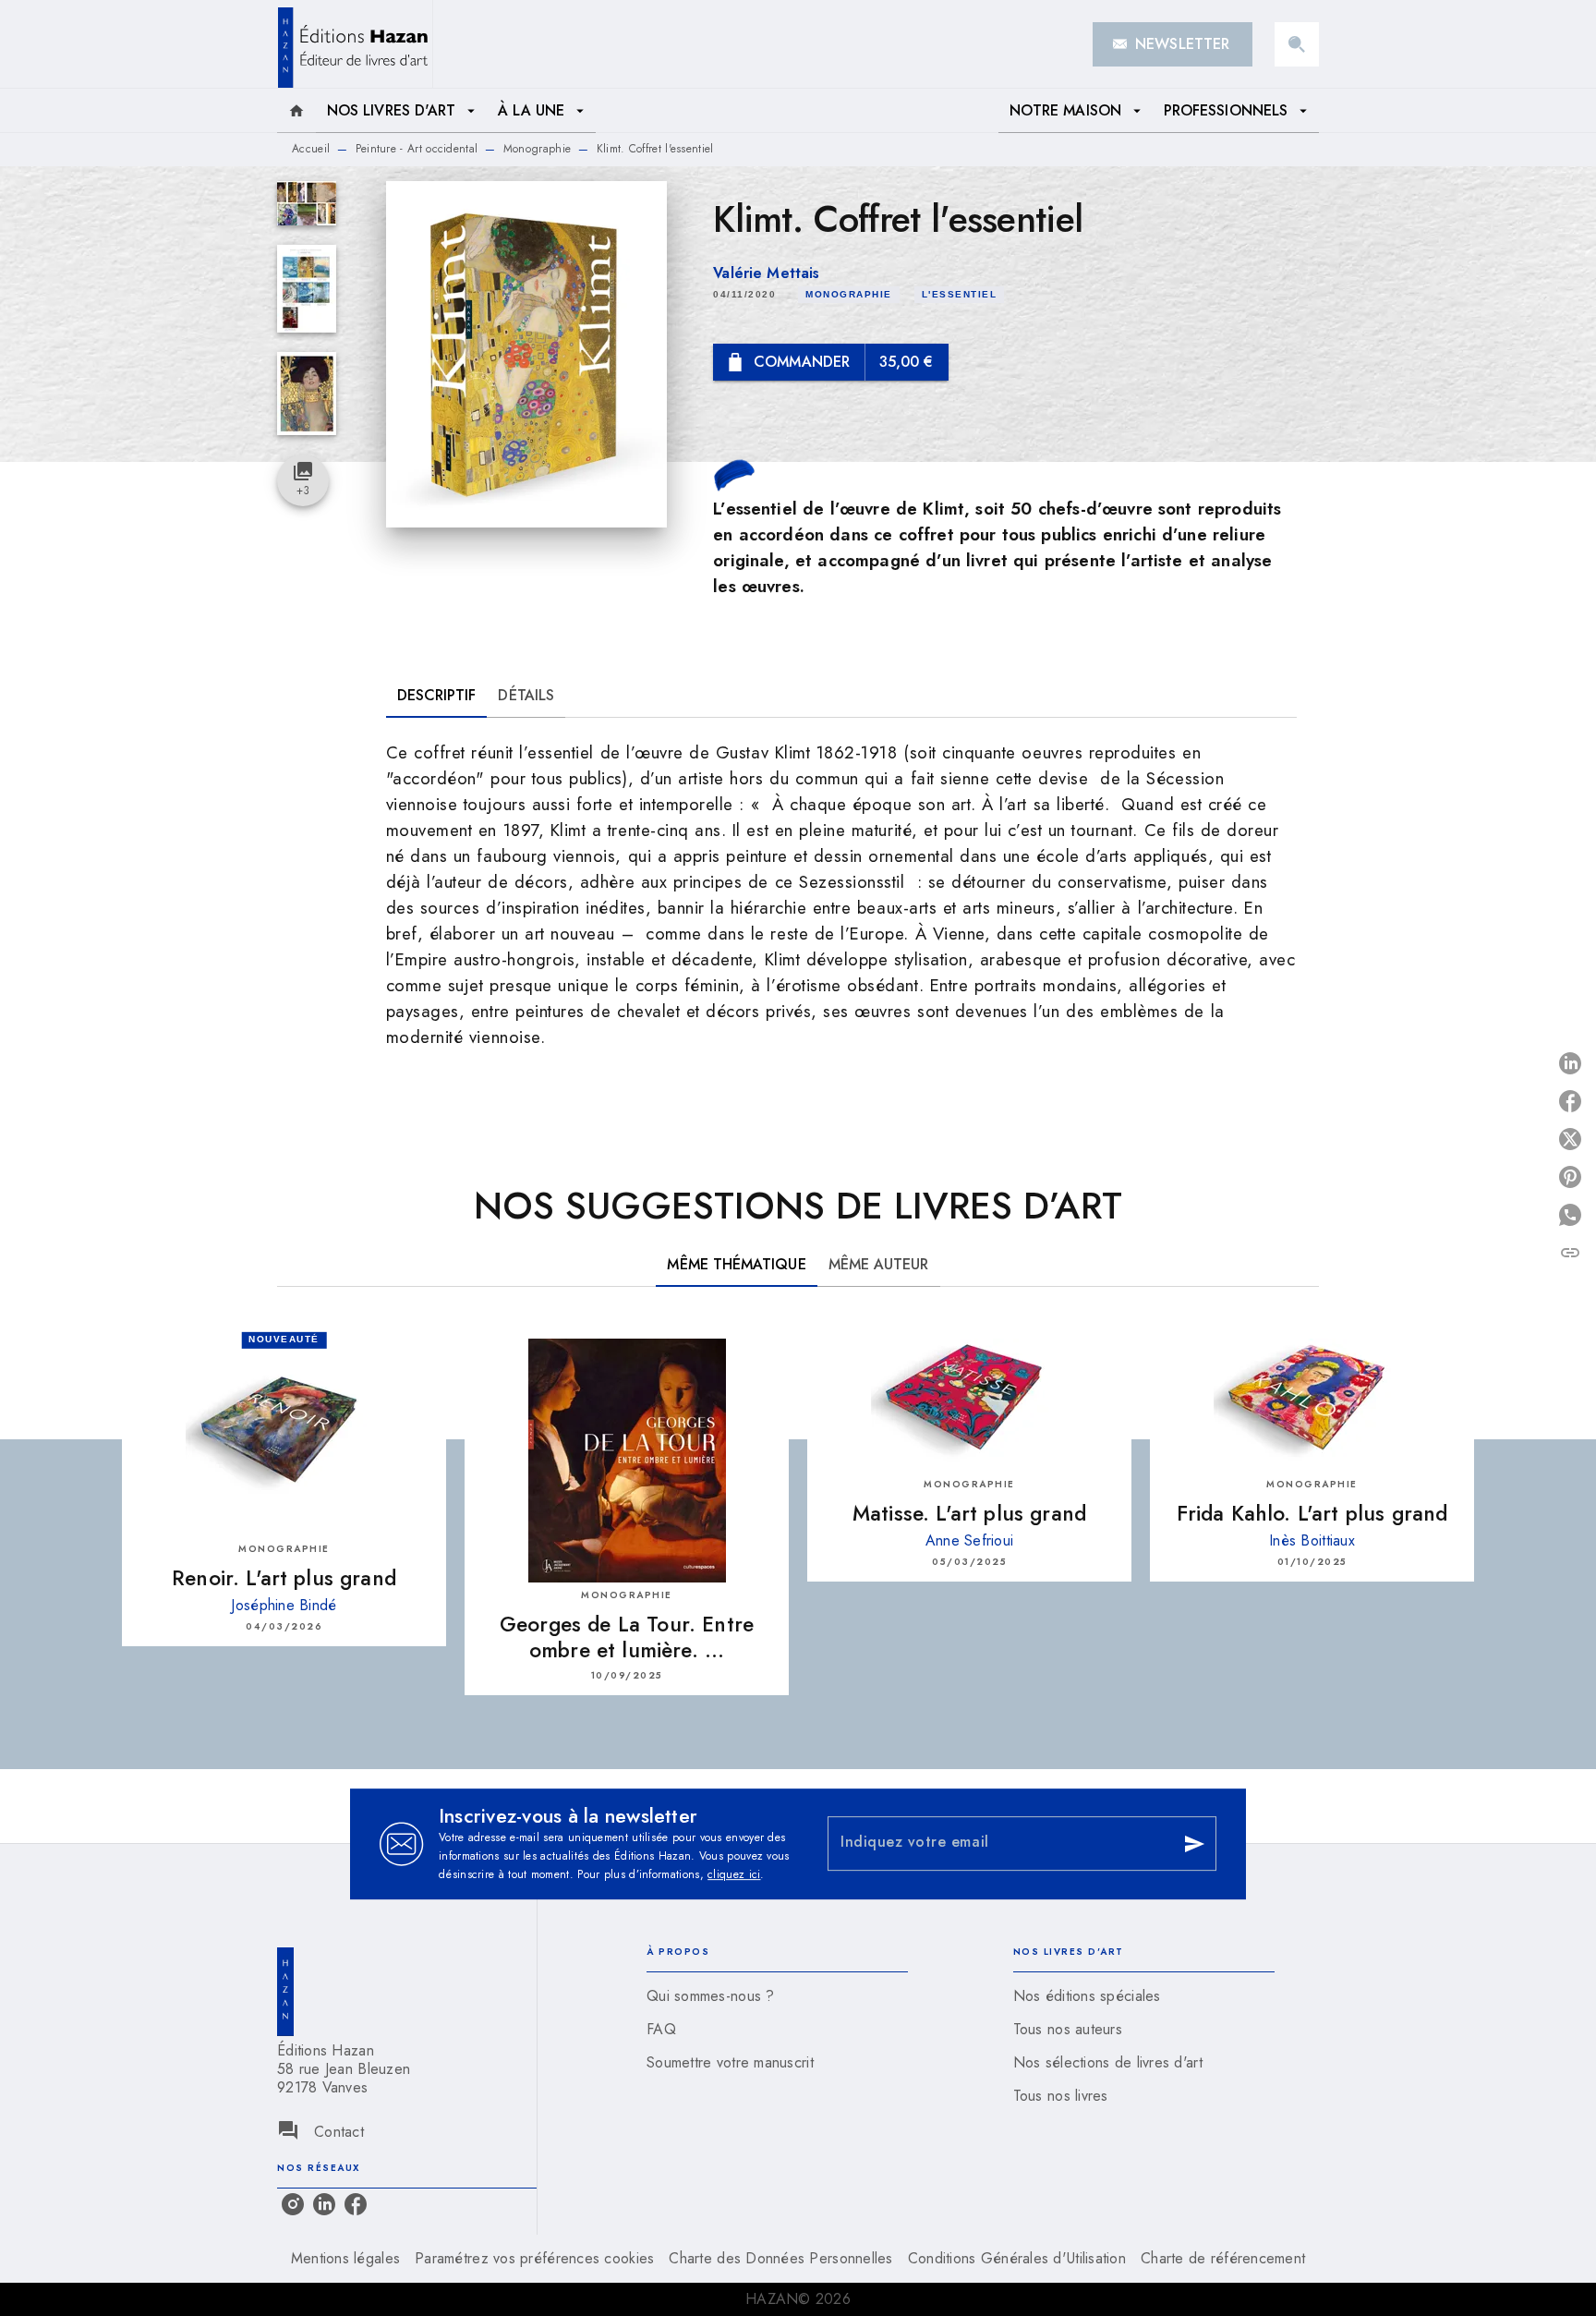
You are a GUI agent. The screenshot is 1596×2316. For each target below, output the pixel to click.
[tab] (296, 111)
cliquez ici (734, 1874)
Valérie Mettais (766, 273)
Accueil (311, 149)
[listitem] (293, 2204)
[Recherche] (1297, 44)
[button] (1173, 44)
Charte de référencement (1223, 2258)
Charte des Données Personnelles (780, 2258)
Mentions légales (345, 2258)
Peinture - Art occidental (417, 149)
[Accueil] (355, 44)
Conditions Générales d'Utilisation (1017, 2258)
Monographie (537, 149)
